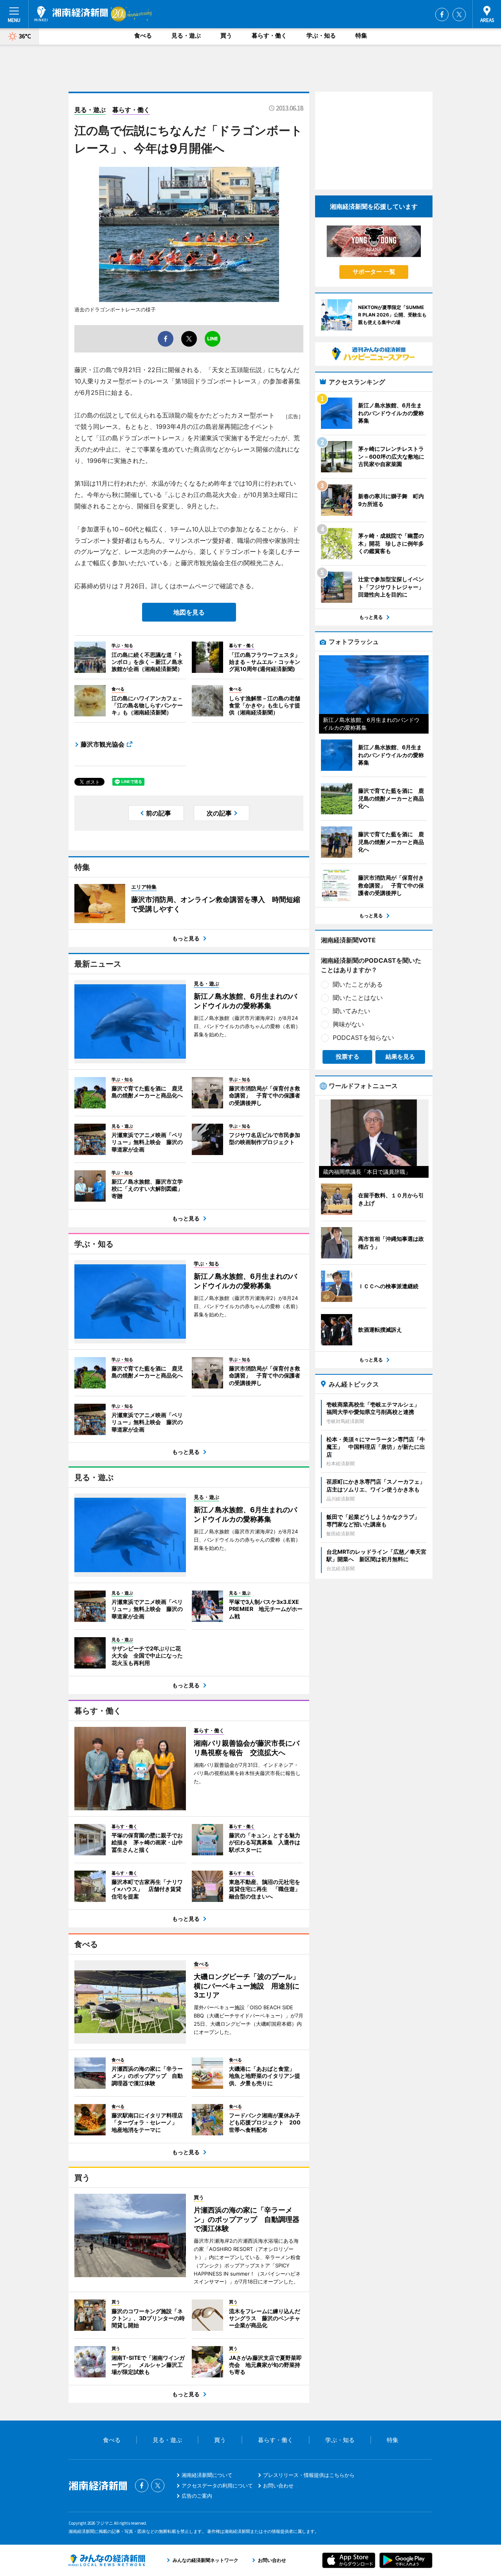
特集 (361, 35)
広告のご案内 (197, 2496)
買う (226, 35)
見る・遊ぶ (186, 35)
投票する (348, 1057)
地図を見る (189, 612)
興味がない (348, 1024)
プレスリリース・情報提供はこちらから (309, 2475)
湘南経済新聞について (207, 2475)
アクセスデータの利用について (217, 2486)
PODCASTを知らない (363, 1038)
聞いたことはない (358, 998)
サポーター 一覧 (374, 272)
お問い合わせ (278, 2486)
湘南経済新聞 (71, 14)
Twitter (459, 14)
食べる (143, 35)
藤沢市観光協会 (103, 744)
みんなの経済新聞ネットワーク (107, 2560)
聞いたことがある (358, 984)
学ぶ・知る (321, 35)
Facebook (442, 14)
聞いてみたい (351, 1011)
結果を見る (400, 1057)
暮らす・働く (269, 35)
